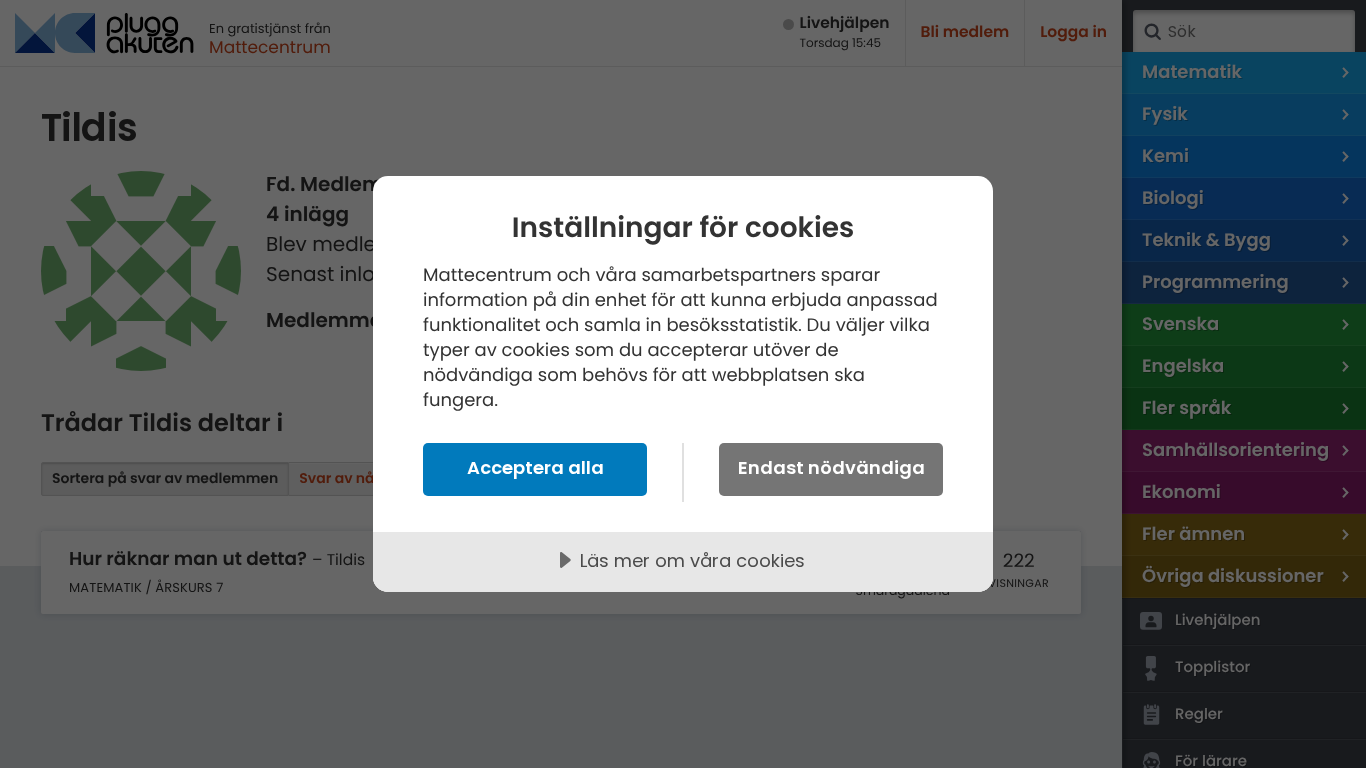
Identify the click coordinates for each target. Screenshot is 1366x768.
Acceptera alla (535, 467)
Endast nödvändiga (831, 467)
